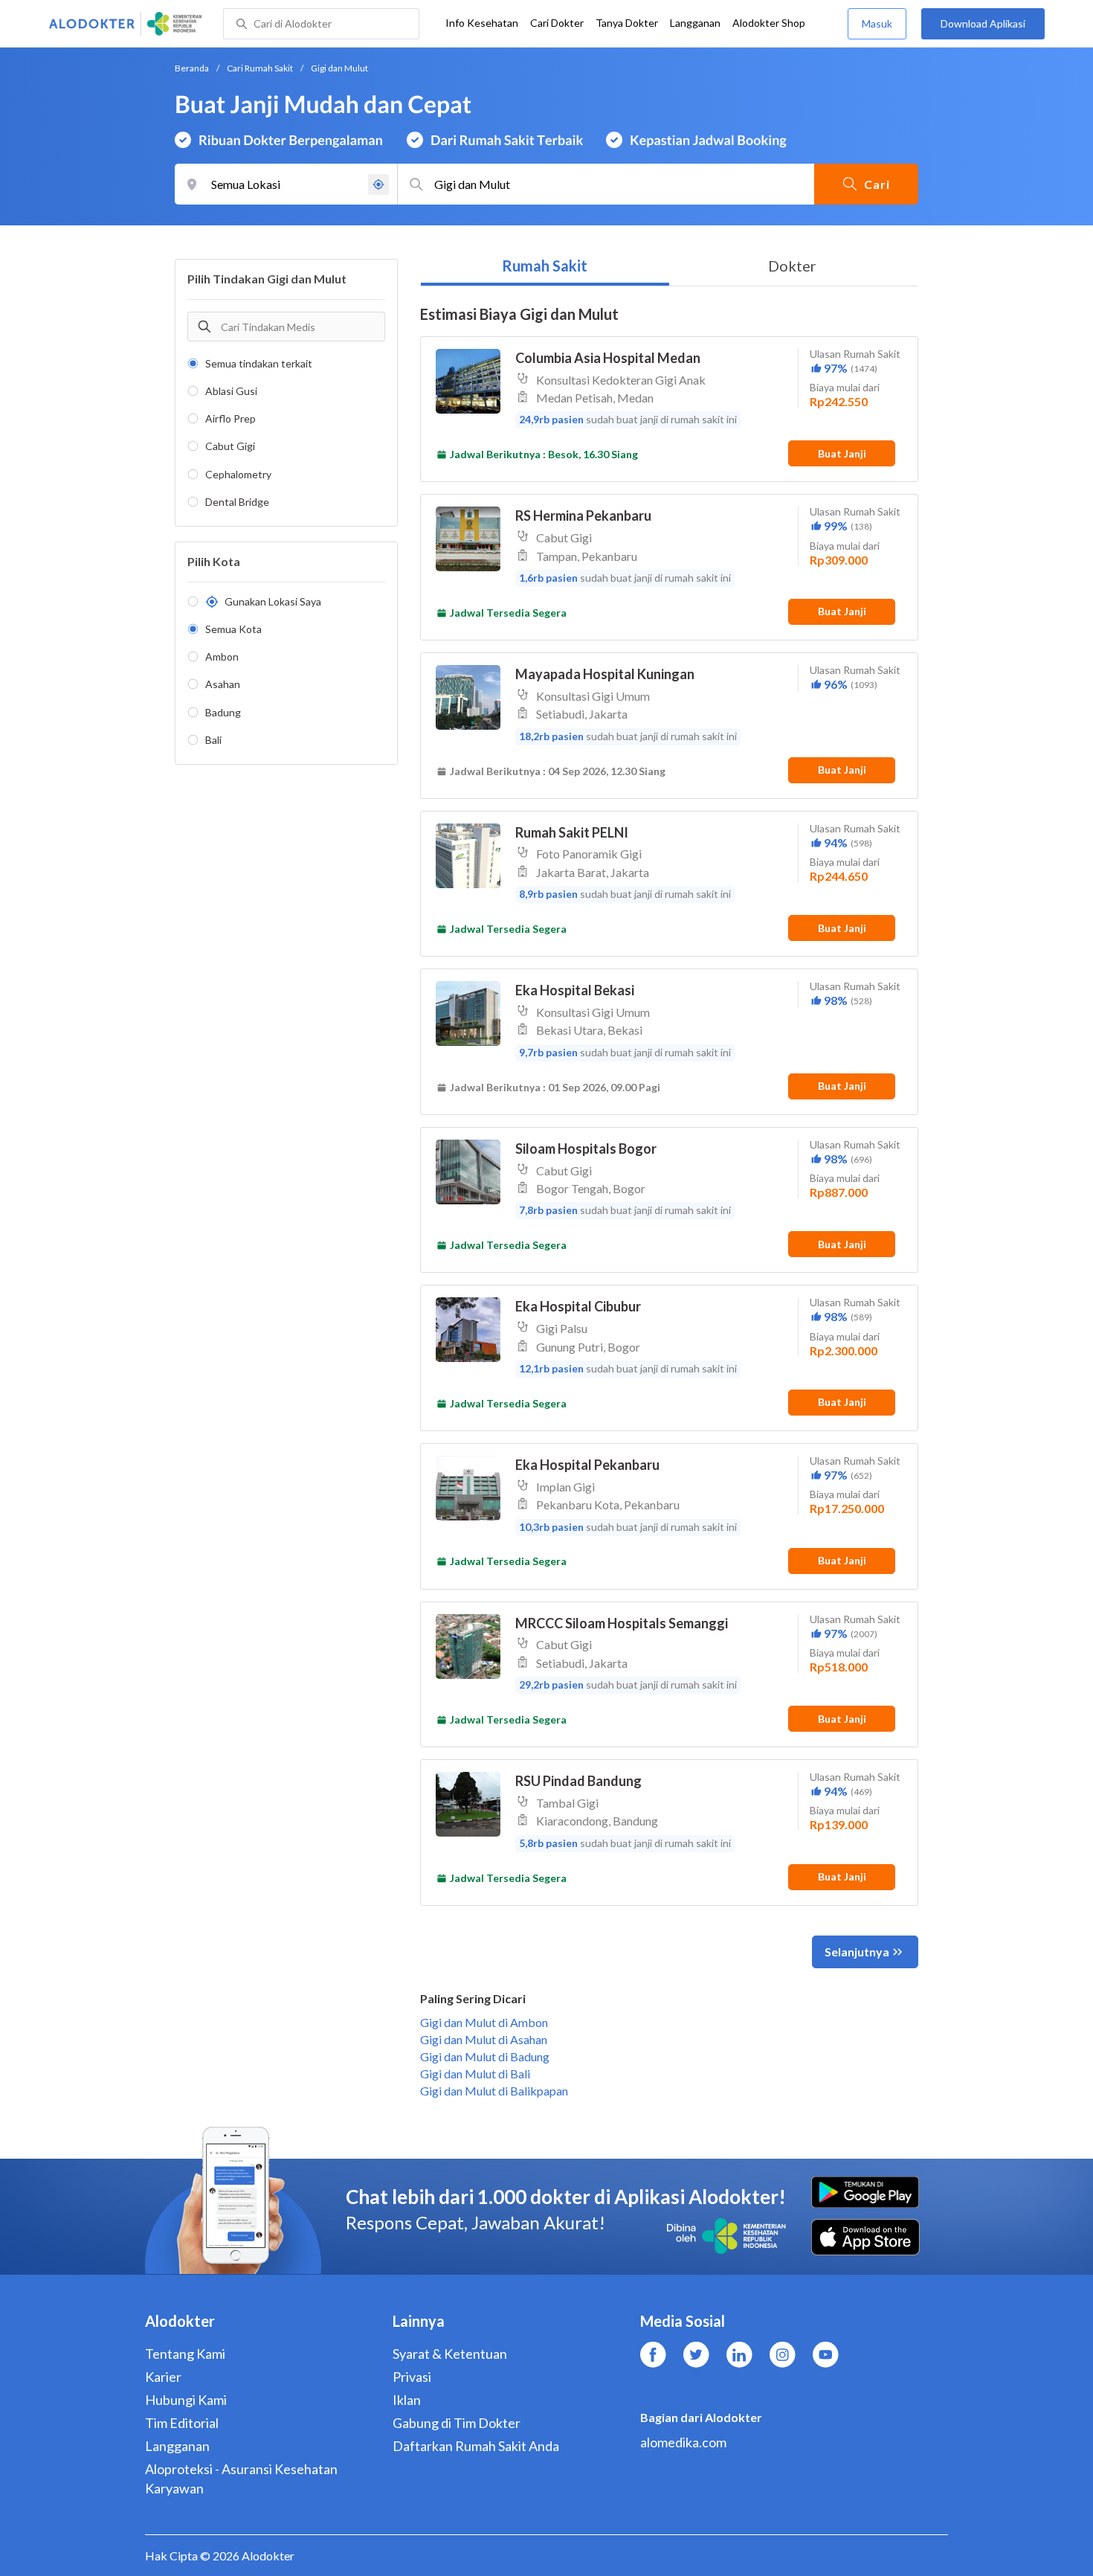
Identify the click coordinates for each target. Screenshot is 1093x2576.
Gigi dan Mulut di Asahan (484, 2039)
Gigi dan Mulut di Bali (475, 2074)
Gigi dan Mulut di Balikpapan (494, 2091)
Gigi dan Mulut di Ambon (484, 2022)
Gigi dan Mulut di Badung (485, 2056)
